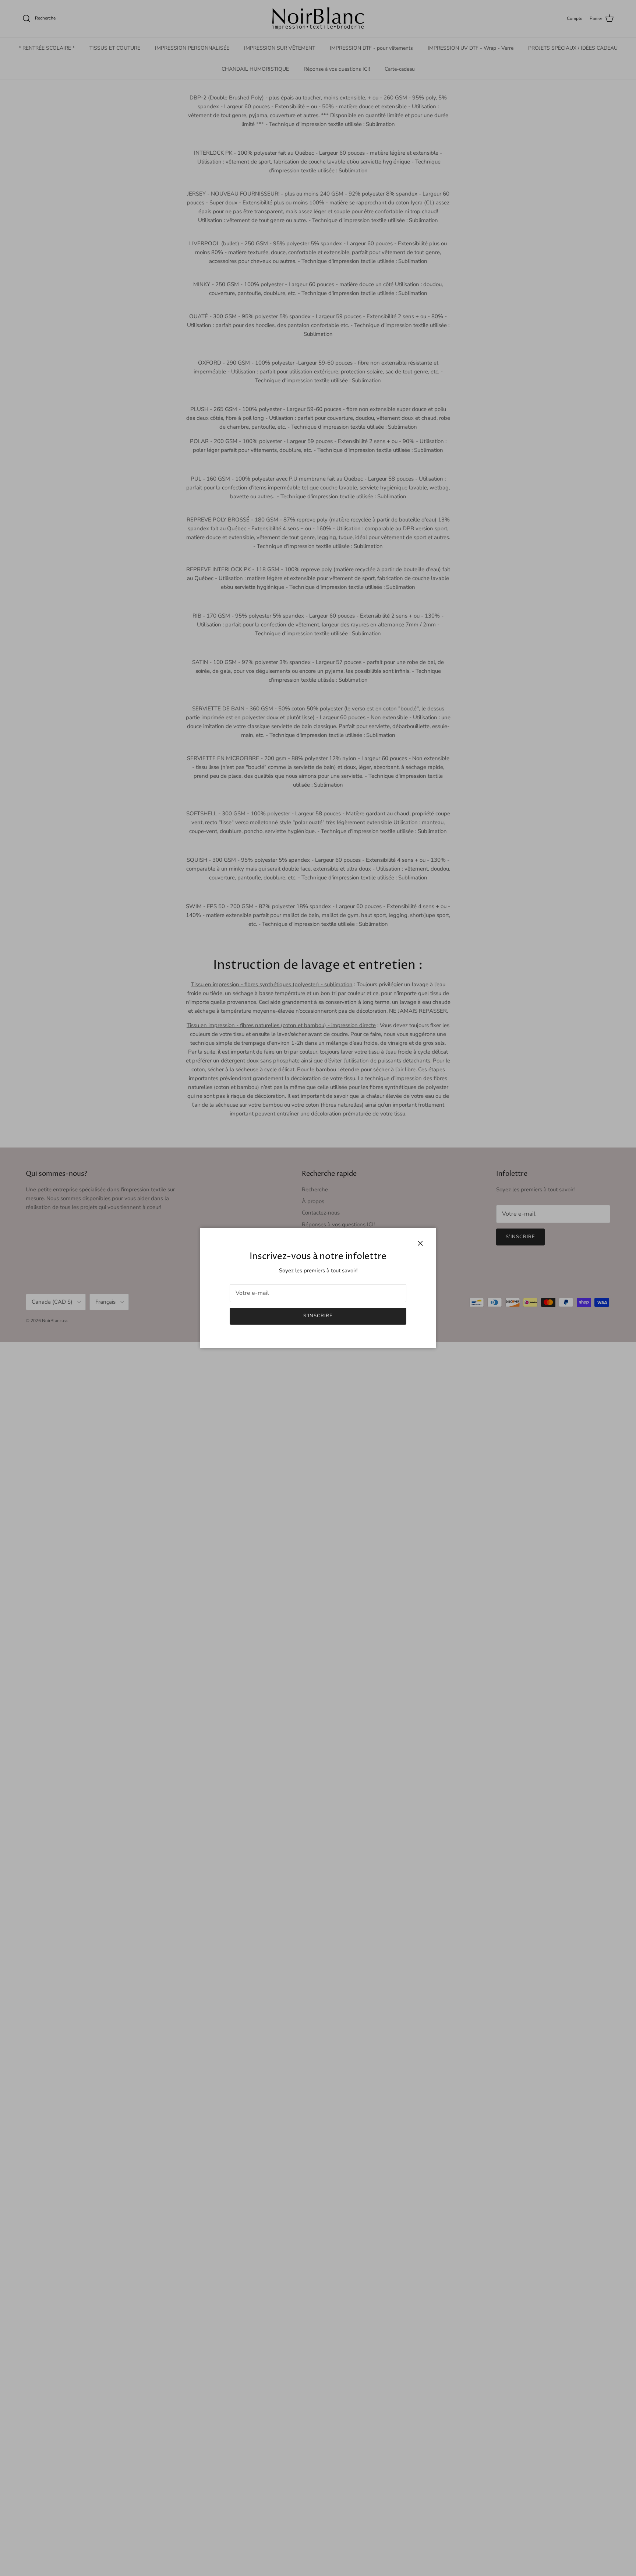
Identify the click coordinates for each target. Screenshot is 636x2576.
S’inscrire (318, 1316)
